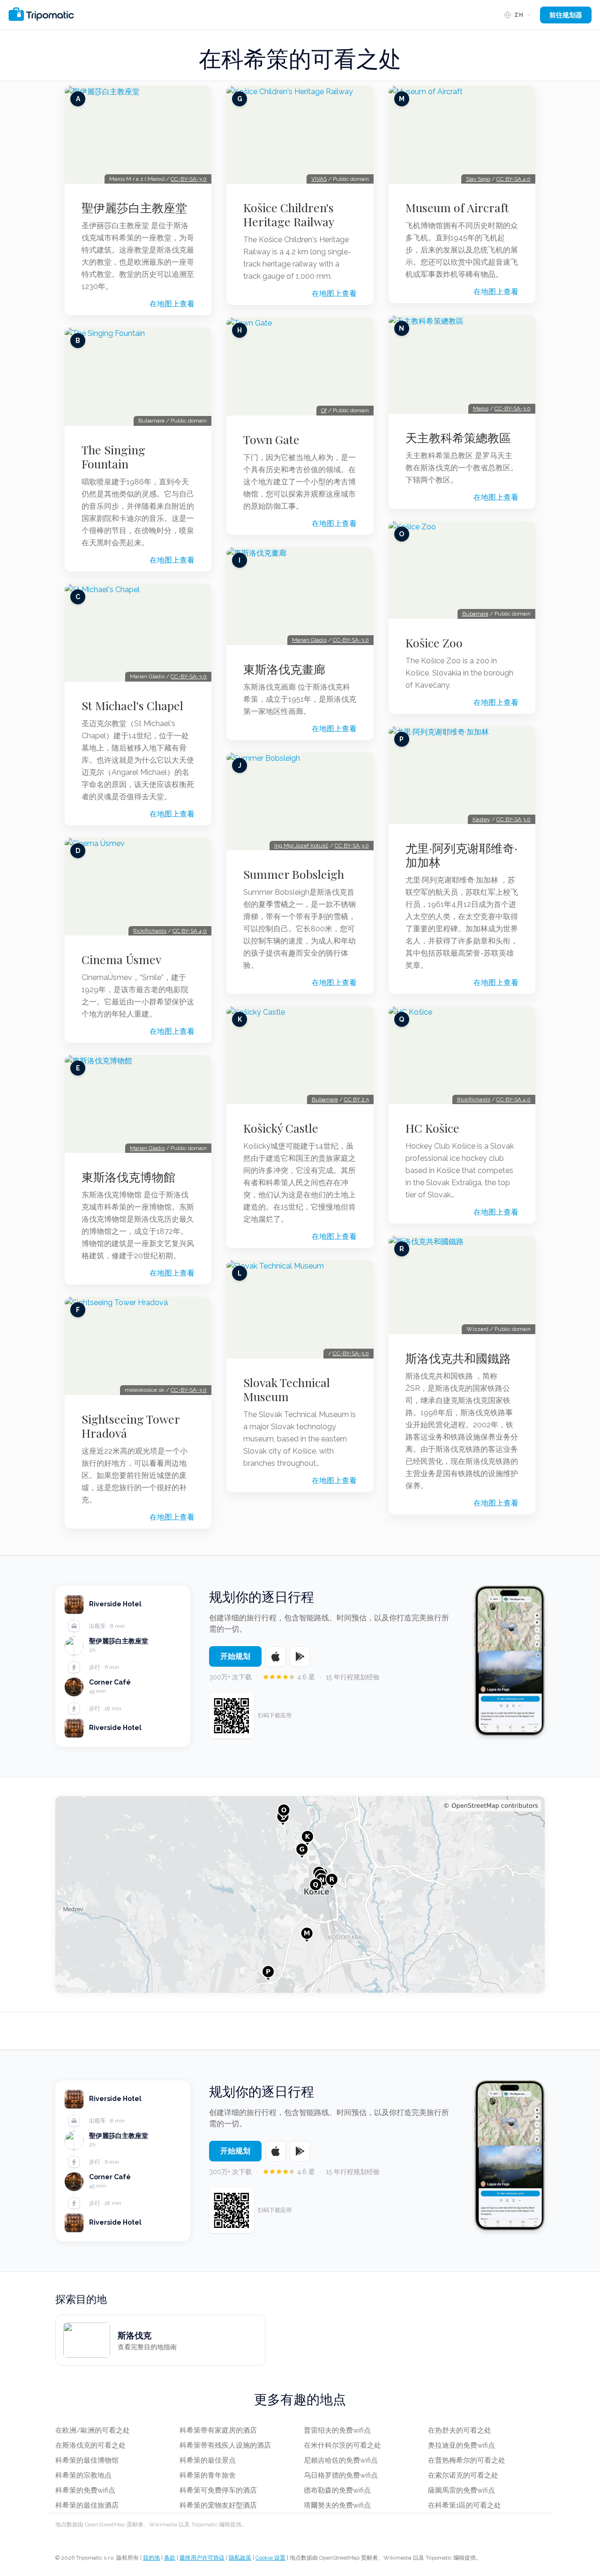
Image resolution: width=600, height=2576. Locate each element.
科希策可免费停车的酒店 (218, 2490)
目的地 (151, 2558)
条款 (170, 2558)
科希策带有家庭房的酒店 (218, 2430)
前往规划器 (566, 15)
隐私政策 (240, 2558)
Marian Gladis (147, 1148)
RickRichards (150, 931)
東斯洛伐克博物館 (128, 1177)
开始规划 (235, 1656)
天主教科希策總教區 (458, 438)
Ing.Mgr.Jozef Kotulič (301, 846)
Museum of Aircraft (457, 208)
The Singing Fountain (113, 457)
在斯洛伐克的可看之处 (90, 2445)
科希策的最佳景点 (208, 2460)
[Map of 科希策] (300, 1894)
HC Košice (432, 1128)
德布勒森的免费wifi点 (337, 2490)
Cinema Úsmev (121, 959)
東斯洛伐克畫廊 (284, 669)
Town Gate (271, 439)
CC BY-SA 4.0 (190, 931)
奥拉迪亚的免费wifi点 (461, 2445)
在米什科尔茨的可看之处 (342, 2445)
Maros (481, 408)
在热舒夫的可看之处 (460, 2430)
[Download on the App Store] (276, 1656)
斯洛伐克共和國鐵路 (458, 1358)
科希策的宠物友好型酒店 (218, 2505)
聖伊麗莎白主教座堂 (134, 208)
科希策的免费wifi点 (85, 2490)
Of (324, 410)
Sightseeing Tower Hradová (131, 1426)
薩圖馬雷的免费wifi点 (461, 2490)
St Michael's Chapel (132, 705)
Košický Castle (281, 1128)
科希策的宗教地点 (83, 2475)
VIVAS (319, 179)
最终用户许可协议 (202, 2558)
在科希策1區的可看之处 (465, 2505)
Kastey (481, 819)
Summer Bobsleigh (294, 874)
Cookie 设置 (270, 2558)
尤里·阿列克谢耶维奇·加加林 (461, 855)
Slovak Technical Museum (287, 1389)
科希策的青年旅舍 (208, 2475)
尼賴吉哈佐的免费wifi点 (341, 2460)
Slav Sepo (478, 179)
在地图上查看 (172, 304)
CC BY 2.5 (356, 1099)
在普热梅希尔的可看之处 (467, 2460)
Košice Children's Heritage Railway (289, 215)
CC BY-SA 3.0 (352, 846)
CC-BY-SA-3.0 (189, 179)
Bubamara (325, 1099)
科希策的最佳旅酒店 (87, 2505)
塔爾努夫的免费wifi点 (337, 2505)
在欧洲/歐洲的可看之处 (93, 2430)
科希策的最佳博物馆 (87, 2460)
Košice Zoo (434, 643)
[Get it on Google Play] (300, 1656)
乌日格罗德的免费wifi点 (341, 2475)
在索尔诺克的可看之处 (463, 2475)
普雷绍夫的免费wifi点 (337, 2430)
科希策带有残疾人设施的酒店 (225, 2445)
